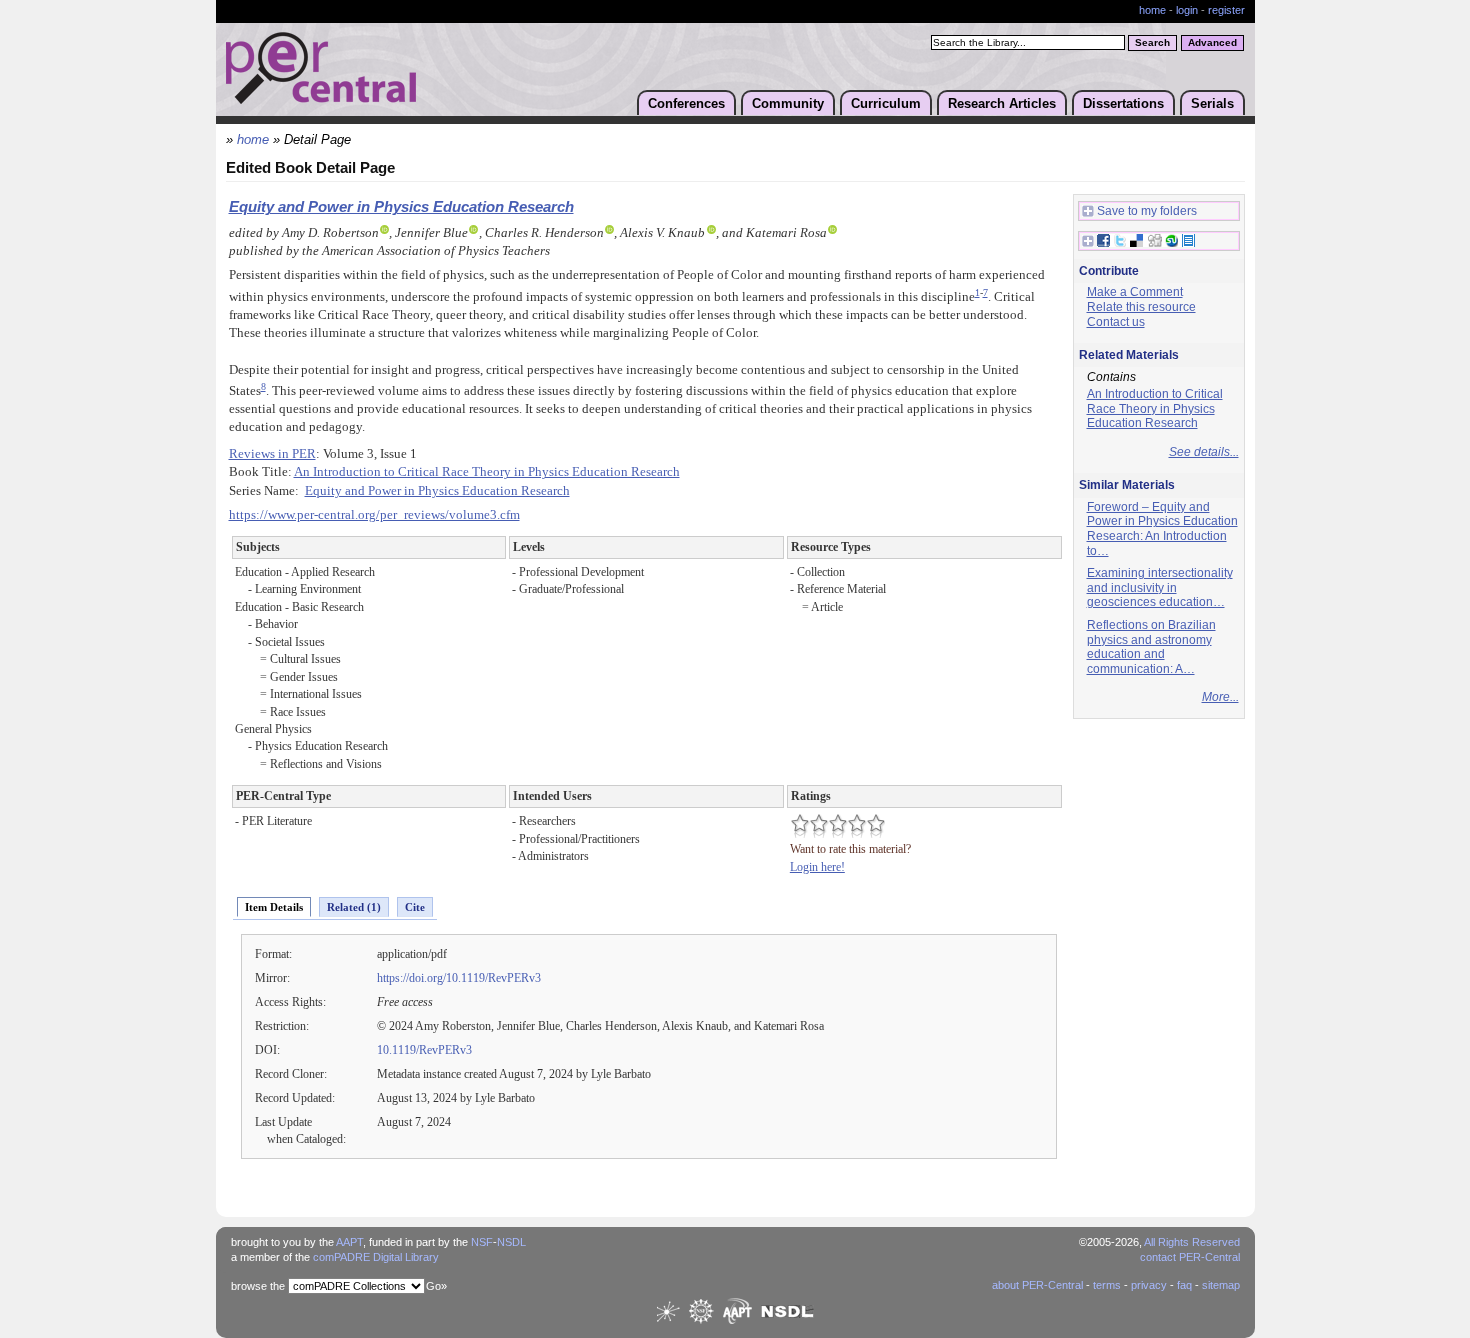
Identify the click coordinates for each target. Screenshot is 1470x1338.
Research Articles (1002, 103)
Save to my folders (1147, 211)
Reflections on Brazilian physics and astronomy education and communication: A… (1151, 647)
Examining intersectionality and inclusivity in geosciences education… (1160, 587)
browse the (258, 1286)
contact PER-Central (1190, 1257)
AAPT (349, 1242)
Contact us (1116, 322)
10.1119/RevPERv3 (424, 1050)
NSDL (511, 1242)
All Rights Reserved (1192, 1242)
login (1187, 10)
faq (1184, 1285)
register (1226, 10)
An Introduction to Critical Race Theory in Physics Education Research (487, 472)
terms (1107, 1285)
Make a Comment (1135, 292)
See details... (1204, 452)
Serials (1212, 103)
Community (788, 103)
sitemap (1221, 1285)
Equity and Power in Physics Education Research (401, 207)
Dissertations (1123, 103)
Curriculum (886, 103)
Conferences (686, 103)
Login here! (817, 867)
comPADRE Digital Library (376, 1257)
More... (1220, 697)
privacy (1149, 1285)
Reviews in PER (272, 454)
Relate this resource (1141, 307)
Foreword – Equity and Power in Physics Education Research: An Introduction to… (1162, 529)
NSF (482, 1242)
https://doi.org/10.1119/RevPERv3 (459, 978)
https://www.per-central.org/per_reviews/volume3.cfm (374, 515)
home (1152, 10)
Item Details (274, 907)
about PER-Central (1037, 1285)
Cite (415, 907)
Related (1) (354, 907)
